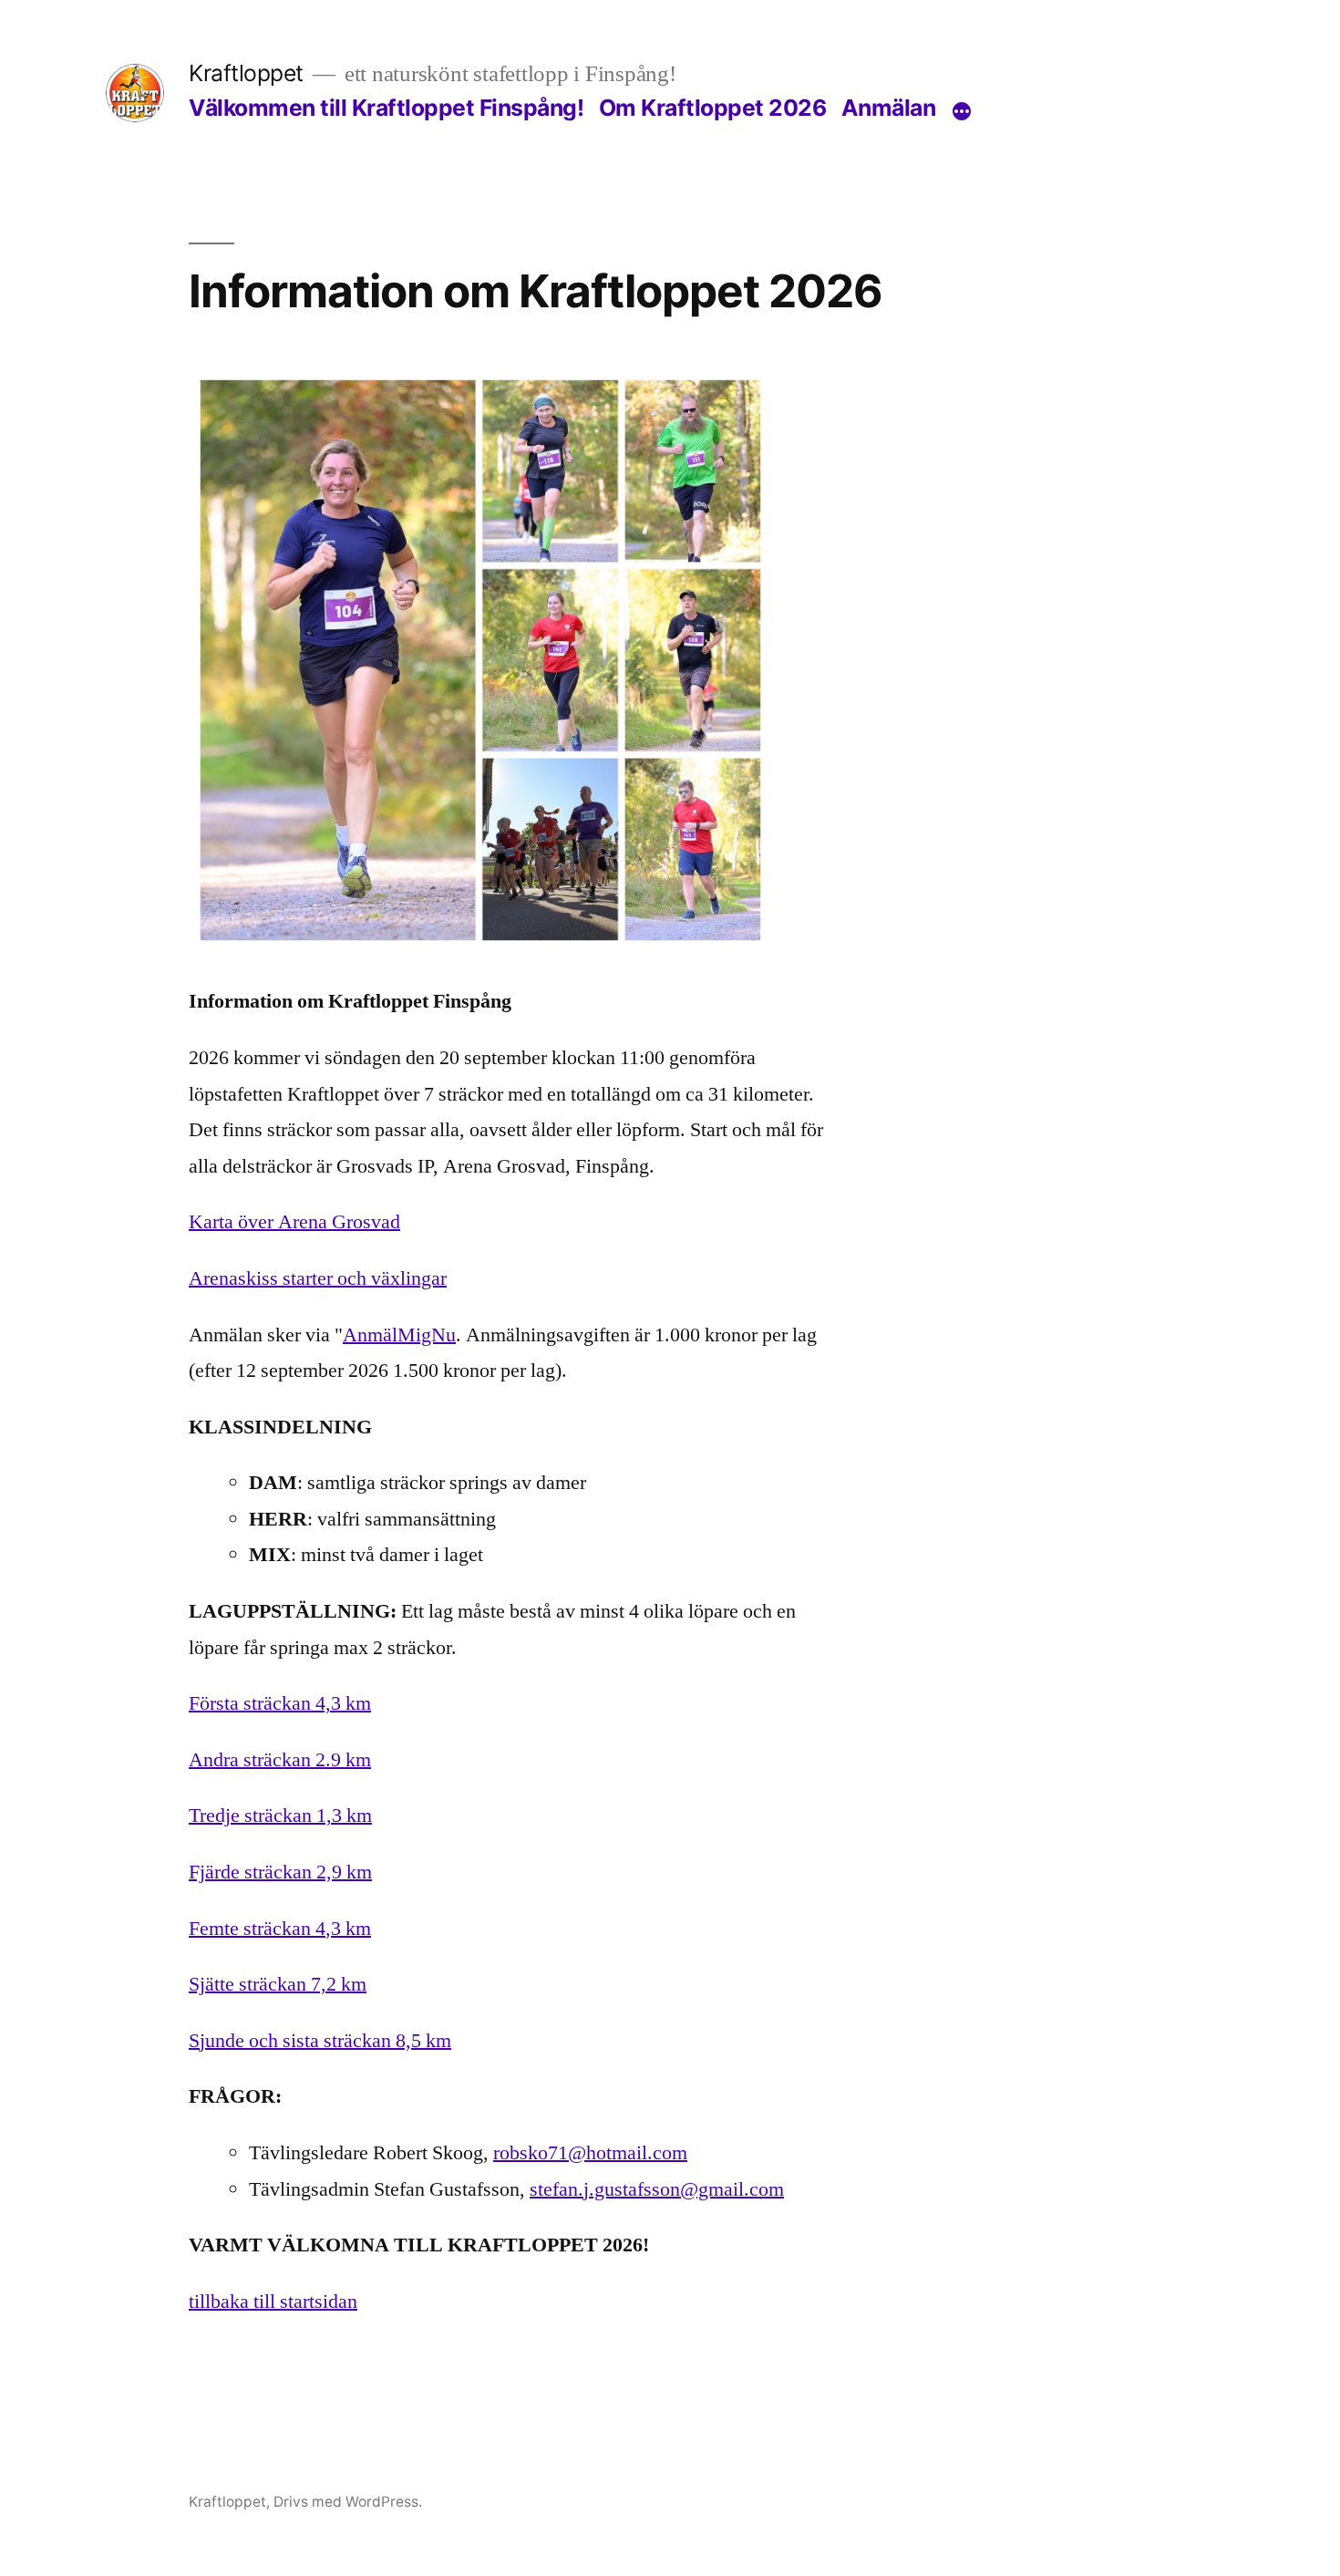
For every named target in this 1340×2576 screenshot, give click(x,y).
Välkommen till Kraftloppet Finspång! (386, 108)
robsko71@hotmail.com (590, 2153)
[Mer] (962, 111)
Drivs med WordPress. (348, 2502)
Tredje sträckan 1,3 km (280, 1816)
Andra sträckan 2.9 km (280, 1760)
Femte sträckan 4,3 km (280, 1929)
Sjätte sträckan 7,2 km (278, 1984)
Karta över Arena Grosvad (294, 1222)
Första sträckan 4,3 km (280, 1703)
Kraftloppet (246, 73)
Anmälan (889, 108)
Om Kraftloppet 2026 (713, 108)
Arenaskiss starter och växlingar (318, 1278)
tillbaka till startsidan (273, 2302)
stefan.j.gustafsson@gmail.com (657, 2189)
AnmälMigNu (399, 1335)
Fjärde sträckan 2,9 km (280, 1872)
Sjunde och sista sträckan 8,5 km (320, 2041)
